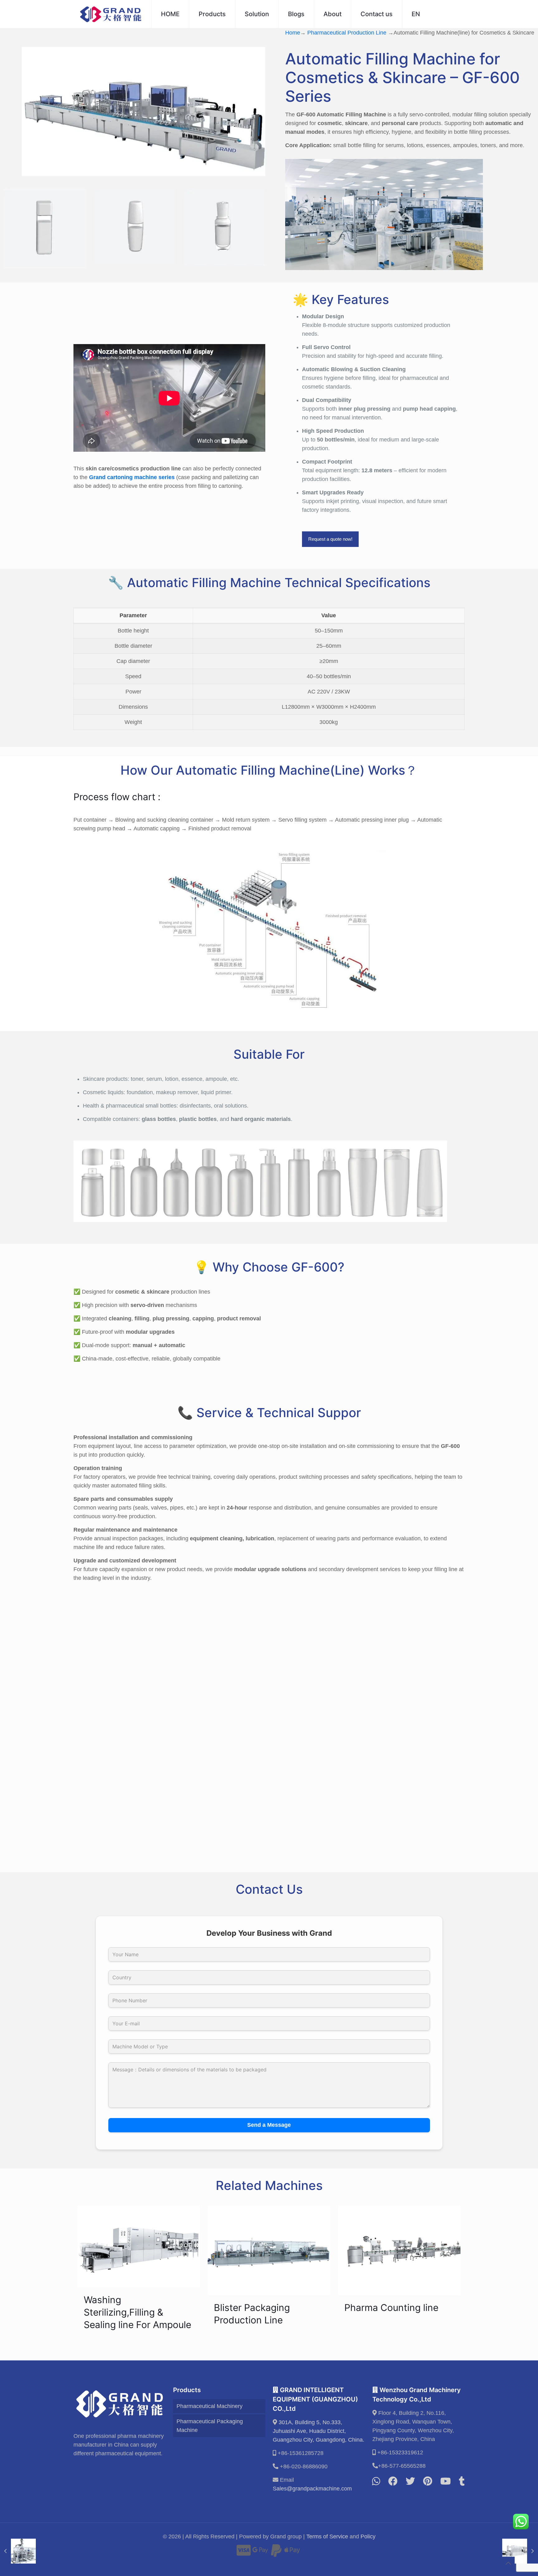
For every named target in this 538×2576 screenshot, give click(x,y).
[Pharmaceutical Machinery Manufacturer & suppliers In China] (111, 14)
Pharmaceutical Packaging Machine (210, 2426)
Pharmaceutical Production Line (347, 33)
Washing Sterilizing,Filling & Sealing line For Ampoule (137, 2312)
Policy (368, 2536)
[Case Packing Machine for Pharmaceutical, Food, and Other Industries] (18, 2551)
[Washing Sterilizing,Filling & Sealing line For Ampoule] (520, 2551)
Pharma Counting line (391, 2308)
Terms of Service (327, 2536)
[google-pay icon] (260, 2553)
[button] (269, 1667)
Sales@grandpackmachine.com (312, 2489)
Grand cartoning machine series (132, 477)
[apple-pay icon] (292, 2553)
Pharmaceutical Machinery (210, 2406)
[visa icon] (244, 2553)
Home (293, 33)
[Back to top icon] (508, 2563)
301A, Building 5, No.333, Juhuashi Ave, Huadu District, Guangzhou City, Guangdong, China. (319, 2431)
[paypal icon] (276, 2553)
